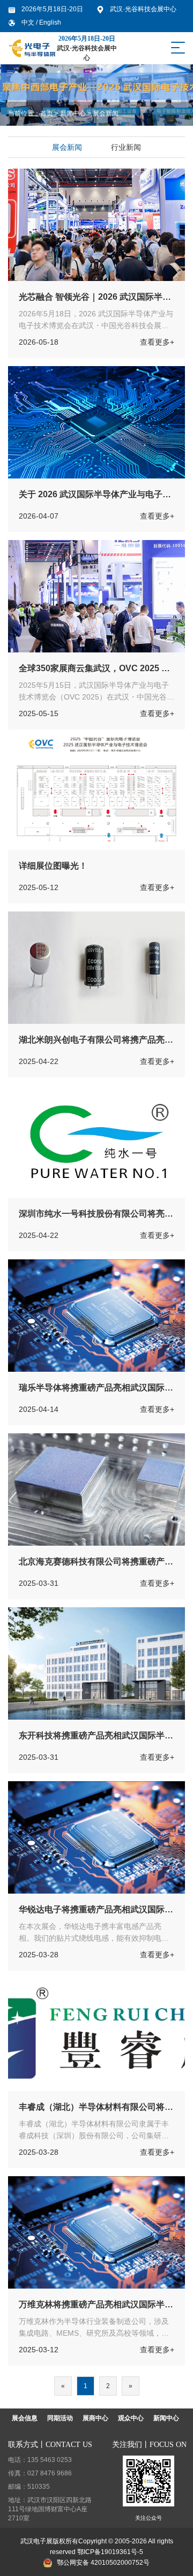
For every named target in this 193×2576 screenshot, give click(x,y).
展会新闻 (106, 113)
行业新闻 (126, 147)
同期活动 (60, 2418)
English (50, 22)
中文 (29, 22)
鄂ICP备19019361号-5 (110, 2552)
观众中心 (131, 2418)
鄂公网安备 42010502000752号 (103, 2563)
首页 (47, 113)
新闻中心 (73, 113)
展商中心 (95, 2418)
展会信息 (25, 2418)
